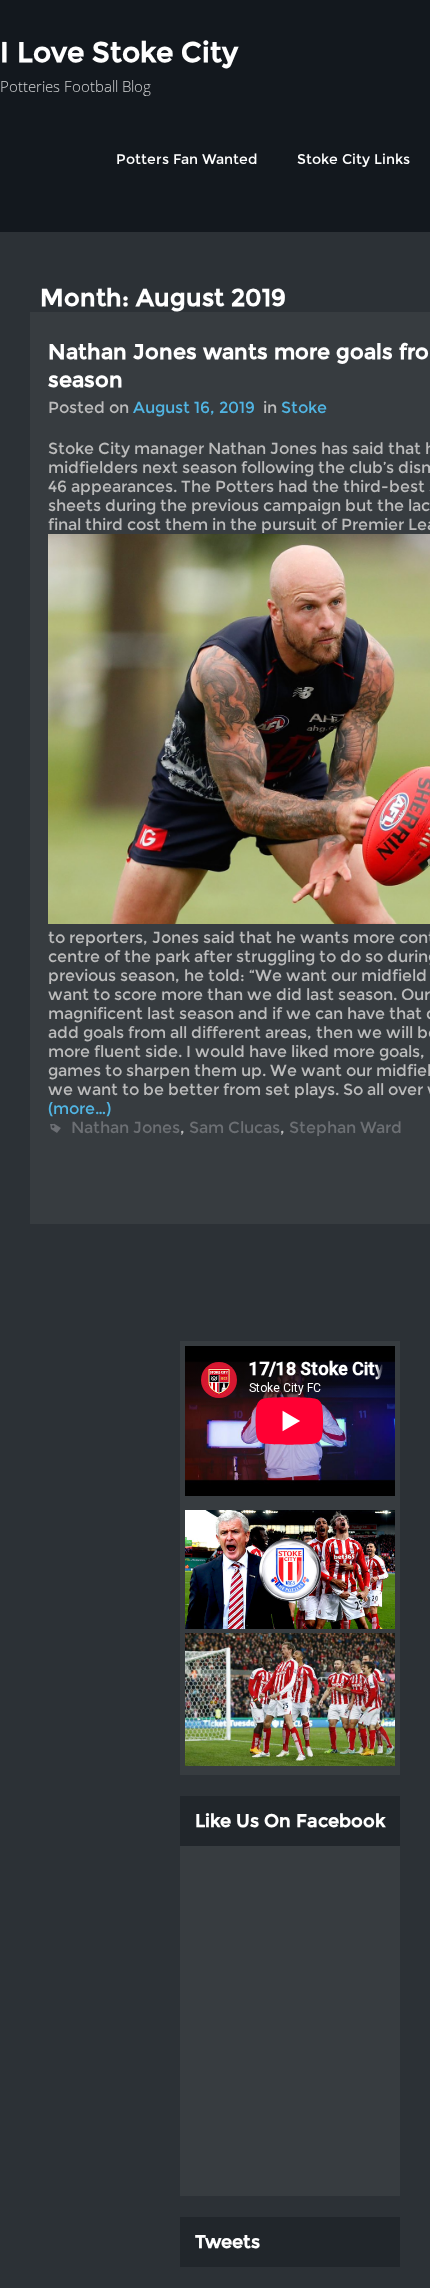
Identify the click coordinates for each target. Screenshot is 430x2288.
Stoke (304, 407)
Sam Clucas (234, 1127)
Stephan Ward (345, 1127)
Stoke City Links (353, 159)
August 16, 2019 (194, 407)
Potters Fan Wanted (186, 159)
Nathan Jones (125, 1127)
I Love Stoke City (119, 52)
